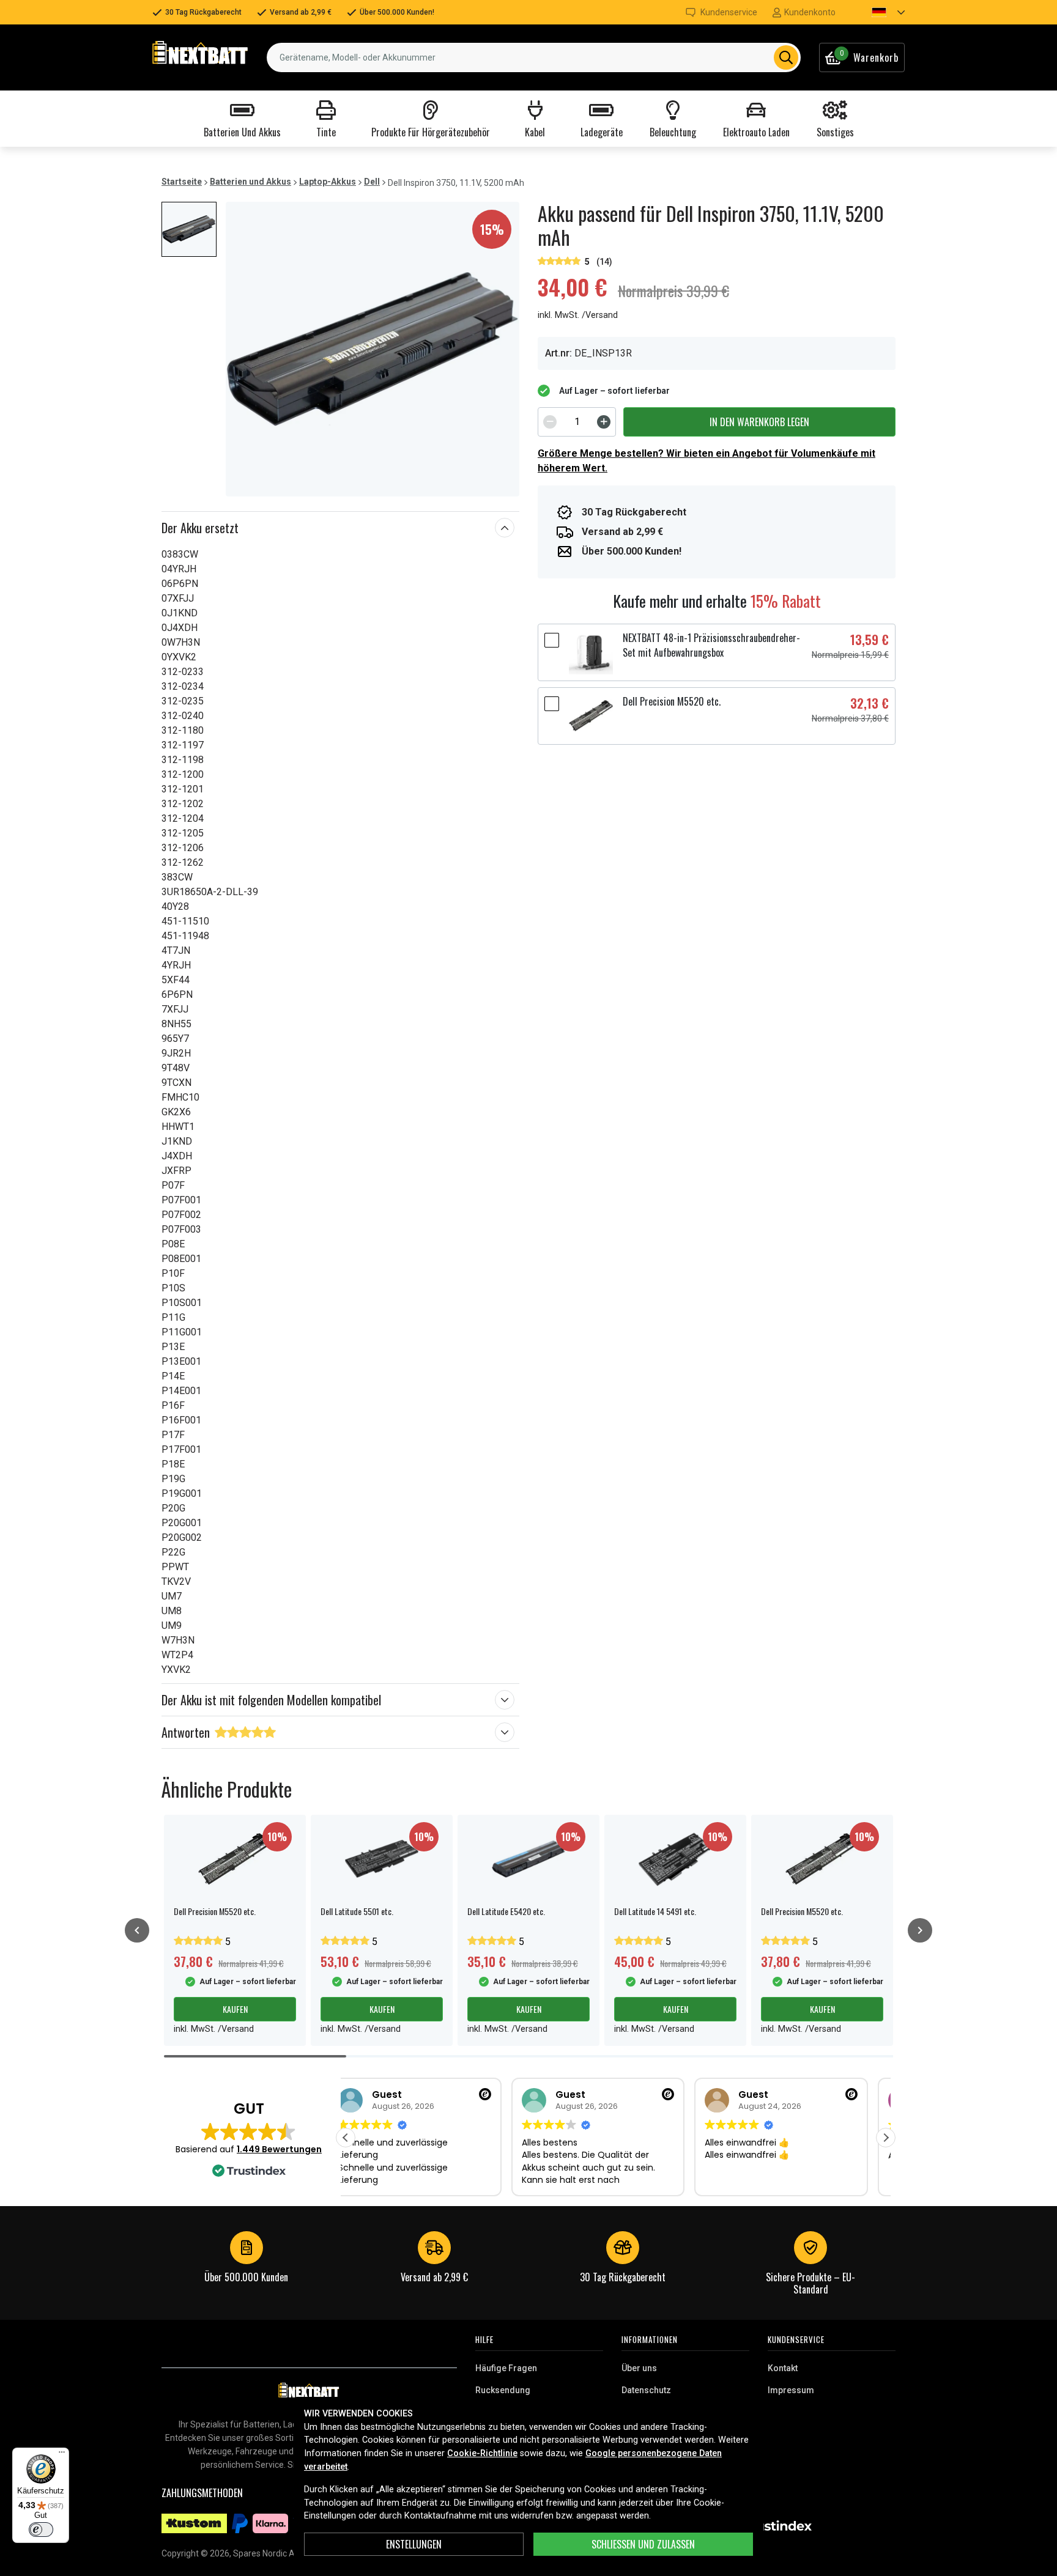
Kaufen (235, 2009)
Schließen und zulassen (643, 2544)
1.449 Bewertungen (279, 2149)
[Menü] (62, 2455)
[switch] (41, 2530)
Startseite (182, 182)
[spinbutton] (577, 422)
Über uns (639, 2368)
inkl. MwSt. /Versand (578, 315)
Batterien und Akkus (250, 182)
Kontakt (783, 2368)
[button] (878, 12)
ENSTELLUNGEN (414, 2544)
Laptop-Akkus (328, 182)
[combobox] (534, 57)
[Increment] (604, 422)
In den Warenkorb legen (759, 422)
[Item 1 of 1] (373, 349)
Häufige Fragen (506, 2368)
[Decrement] (550, 422)
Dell (372, 182)
